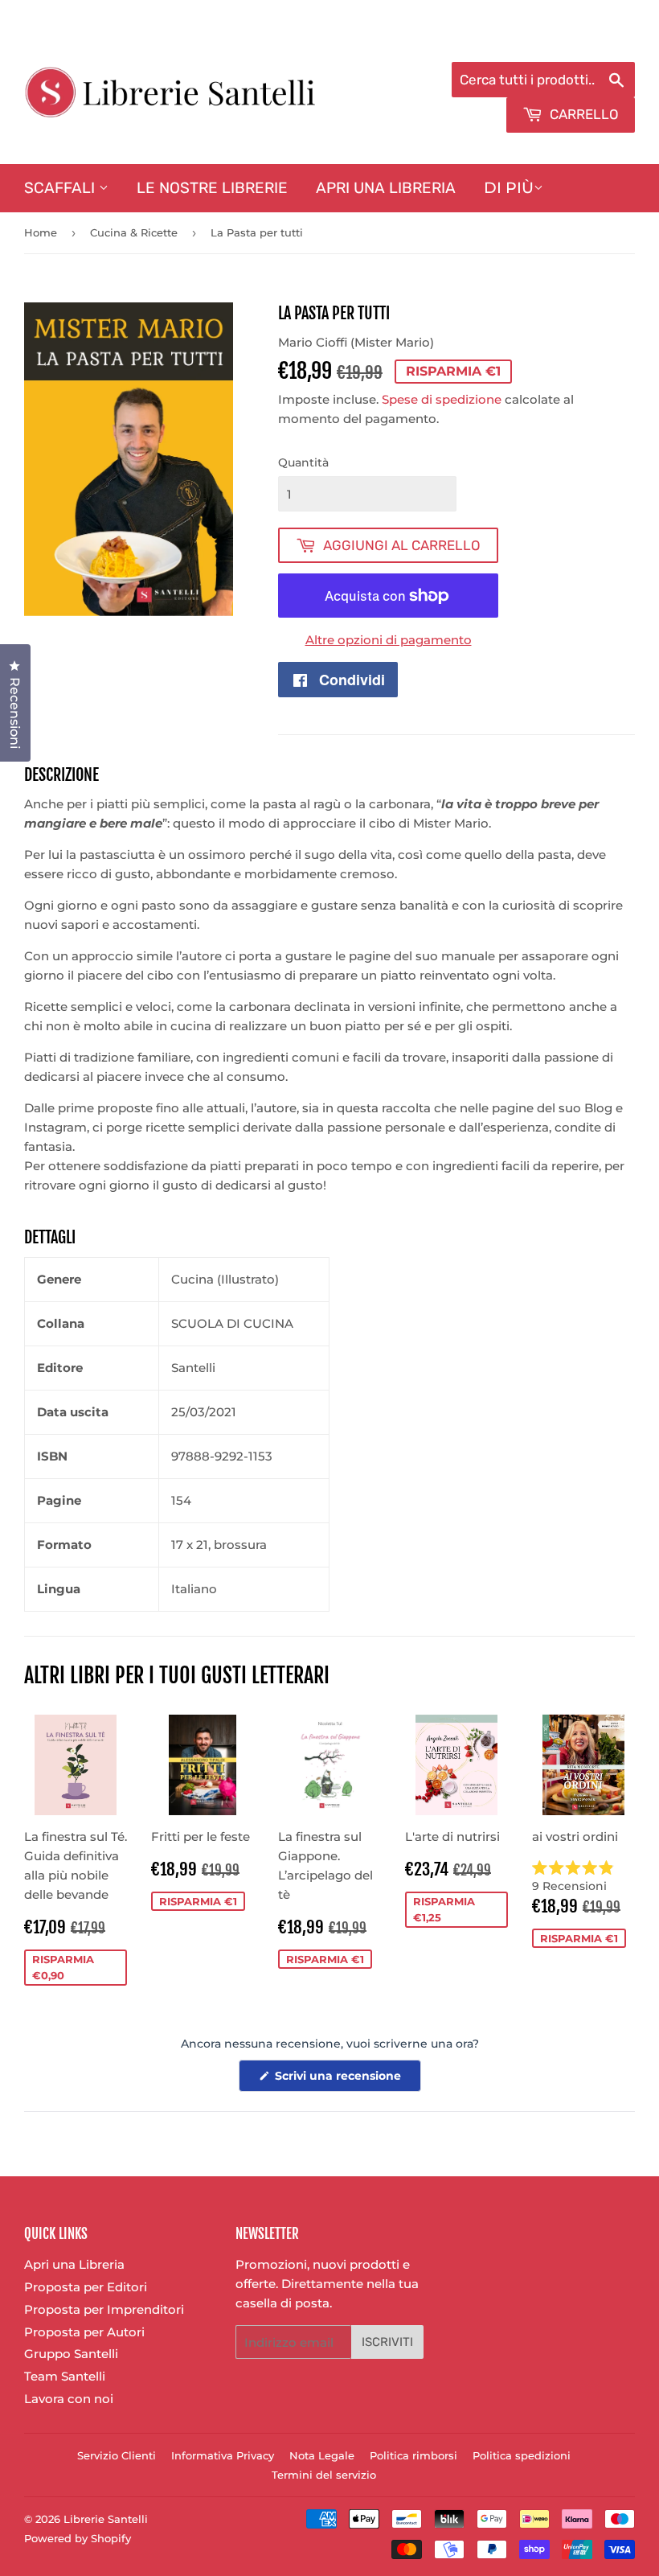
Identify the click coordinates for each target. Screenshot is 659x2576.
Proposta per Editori (86, 2287)
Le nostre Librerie (212, 188)
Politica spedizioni (522, 2455)
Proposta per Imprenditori (104, 2309)
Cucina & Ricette (134, 232)
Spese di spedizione (442, 399)
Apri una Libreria (386, 188)
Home (41, 232)
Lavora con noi (69, 2399)
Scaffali (61, 188)
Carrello (583, 114)
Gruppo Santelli (71, 2354)
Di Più (509, 188)
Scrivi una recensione (346, 2080)
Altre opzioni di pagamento (389, 640)
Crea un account (589, 41)
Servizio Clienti (117, 2455)
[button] (583, 1877)
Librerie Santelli (106, 2519)
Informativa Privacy (223, 2455)
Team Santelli (65, 2376)
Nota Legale (322, 2455)
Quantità (303, 462)
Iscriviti (387, 2342)
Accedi (503, 41)
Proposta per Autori (84, 2332)
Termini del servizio (324, 2475)
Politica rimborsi (413, 2455)
